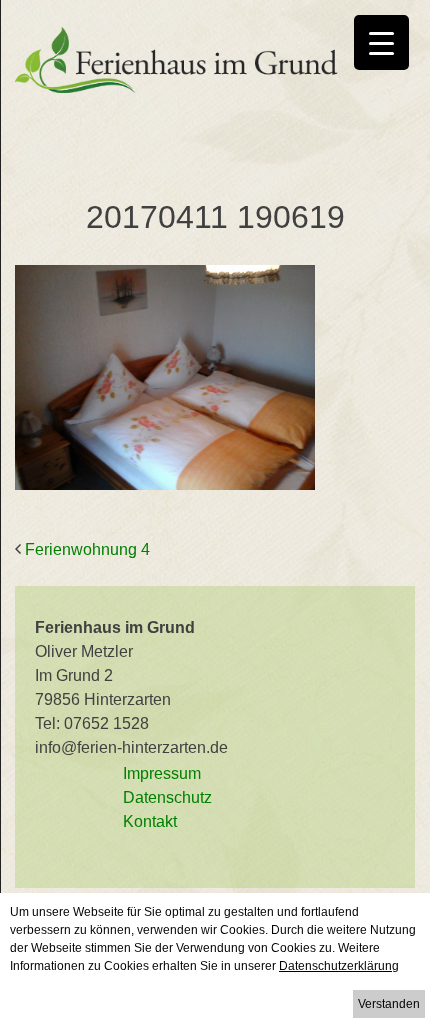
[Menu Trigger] (381, 42)
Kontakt (150, 821)
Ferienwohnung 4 (87, 549)
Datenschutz (167, 797)
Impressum (162, 773)
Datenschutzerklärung (339, 966)
